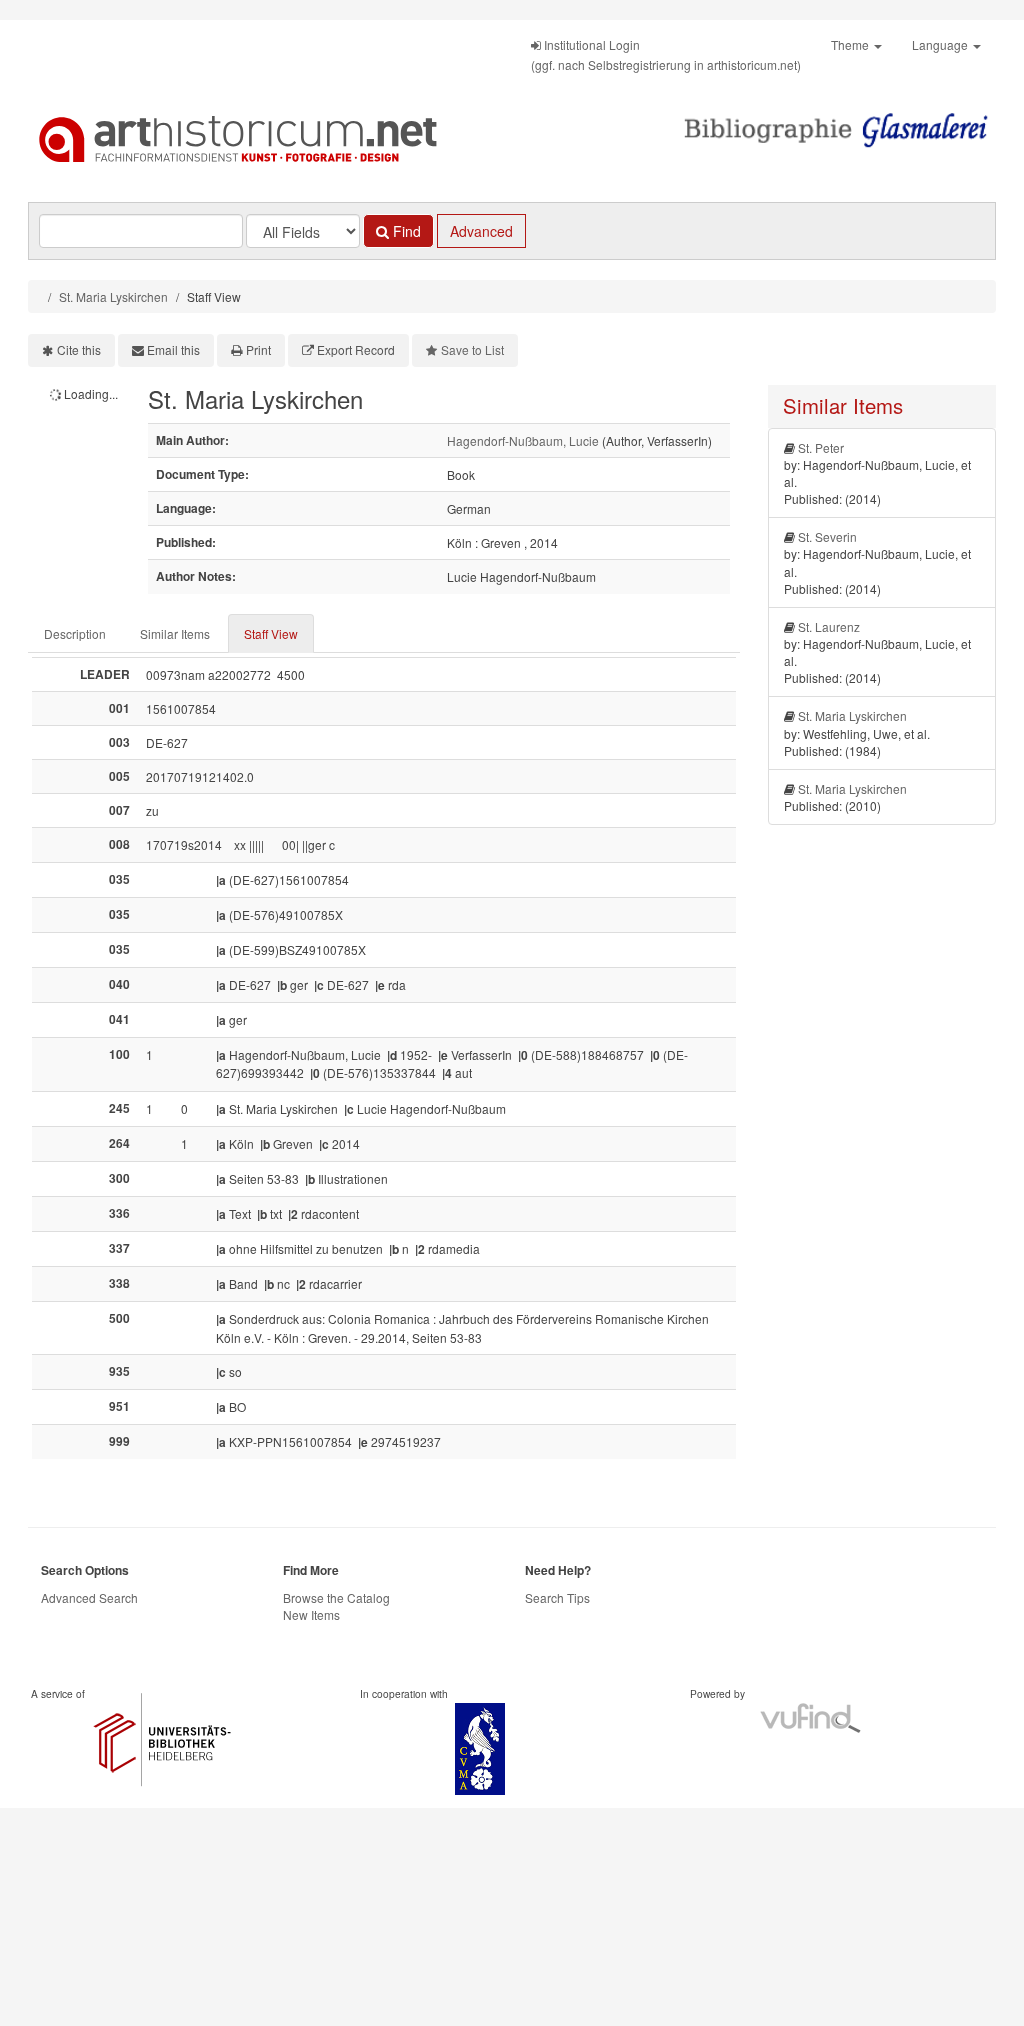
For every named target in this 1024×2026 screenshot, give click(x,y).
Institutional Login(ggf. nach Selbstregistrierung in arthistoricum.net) (666, 54)
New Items (311, 1614)
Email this (173, 349)
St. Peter (821, 447)
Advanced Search (89, 1597)
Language (941, 44)
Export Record (356, 349)
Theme (851, 44)
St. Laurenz (829, 626)
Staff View (271, 633)
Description (75, 633)
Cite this (79, 349)
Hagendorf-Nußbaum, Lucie (523, 440)
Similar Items (175, 633)
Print (258, 349)
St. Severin (827, 536)
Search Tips (557, 1597)
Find (405, 231)
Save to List (472, 349)
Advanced (481, 231)
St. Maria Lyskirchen (113, 296)
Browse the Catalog (336, 1597)
